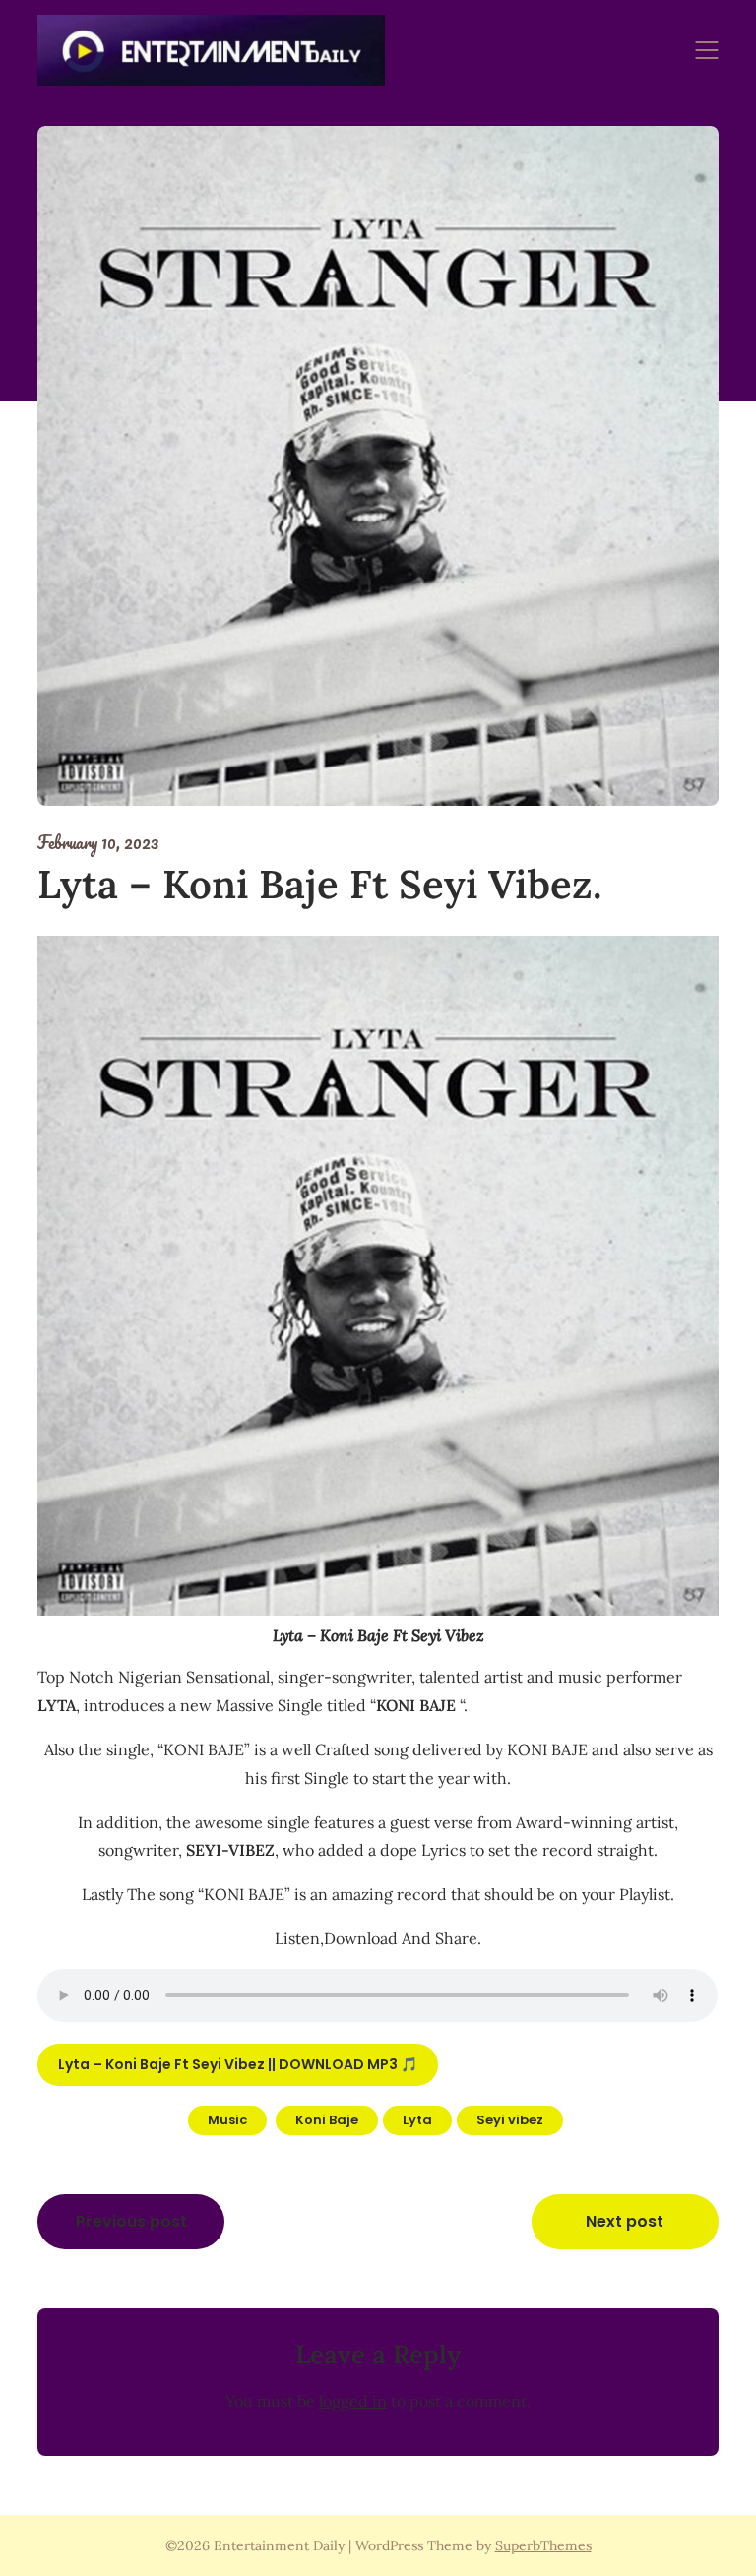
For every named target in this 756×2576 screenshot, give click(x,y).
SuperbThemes (543, 2545)
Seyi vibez (510, 2120)
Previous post (131, 2221)
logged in (353, 2401)
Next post (625, 2221)
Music (227, 2120)
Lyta (417, 2120)
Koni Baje (327, 2120)
